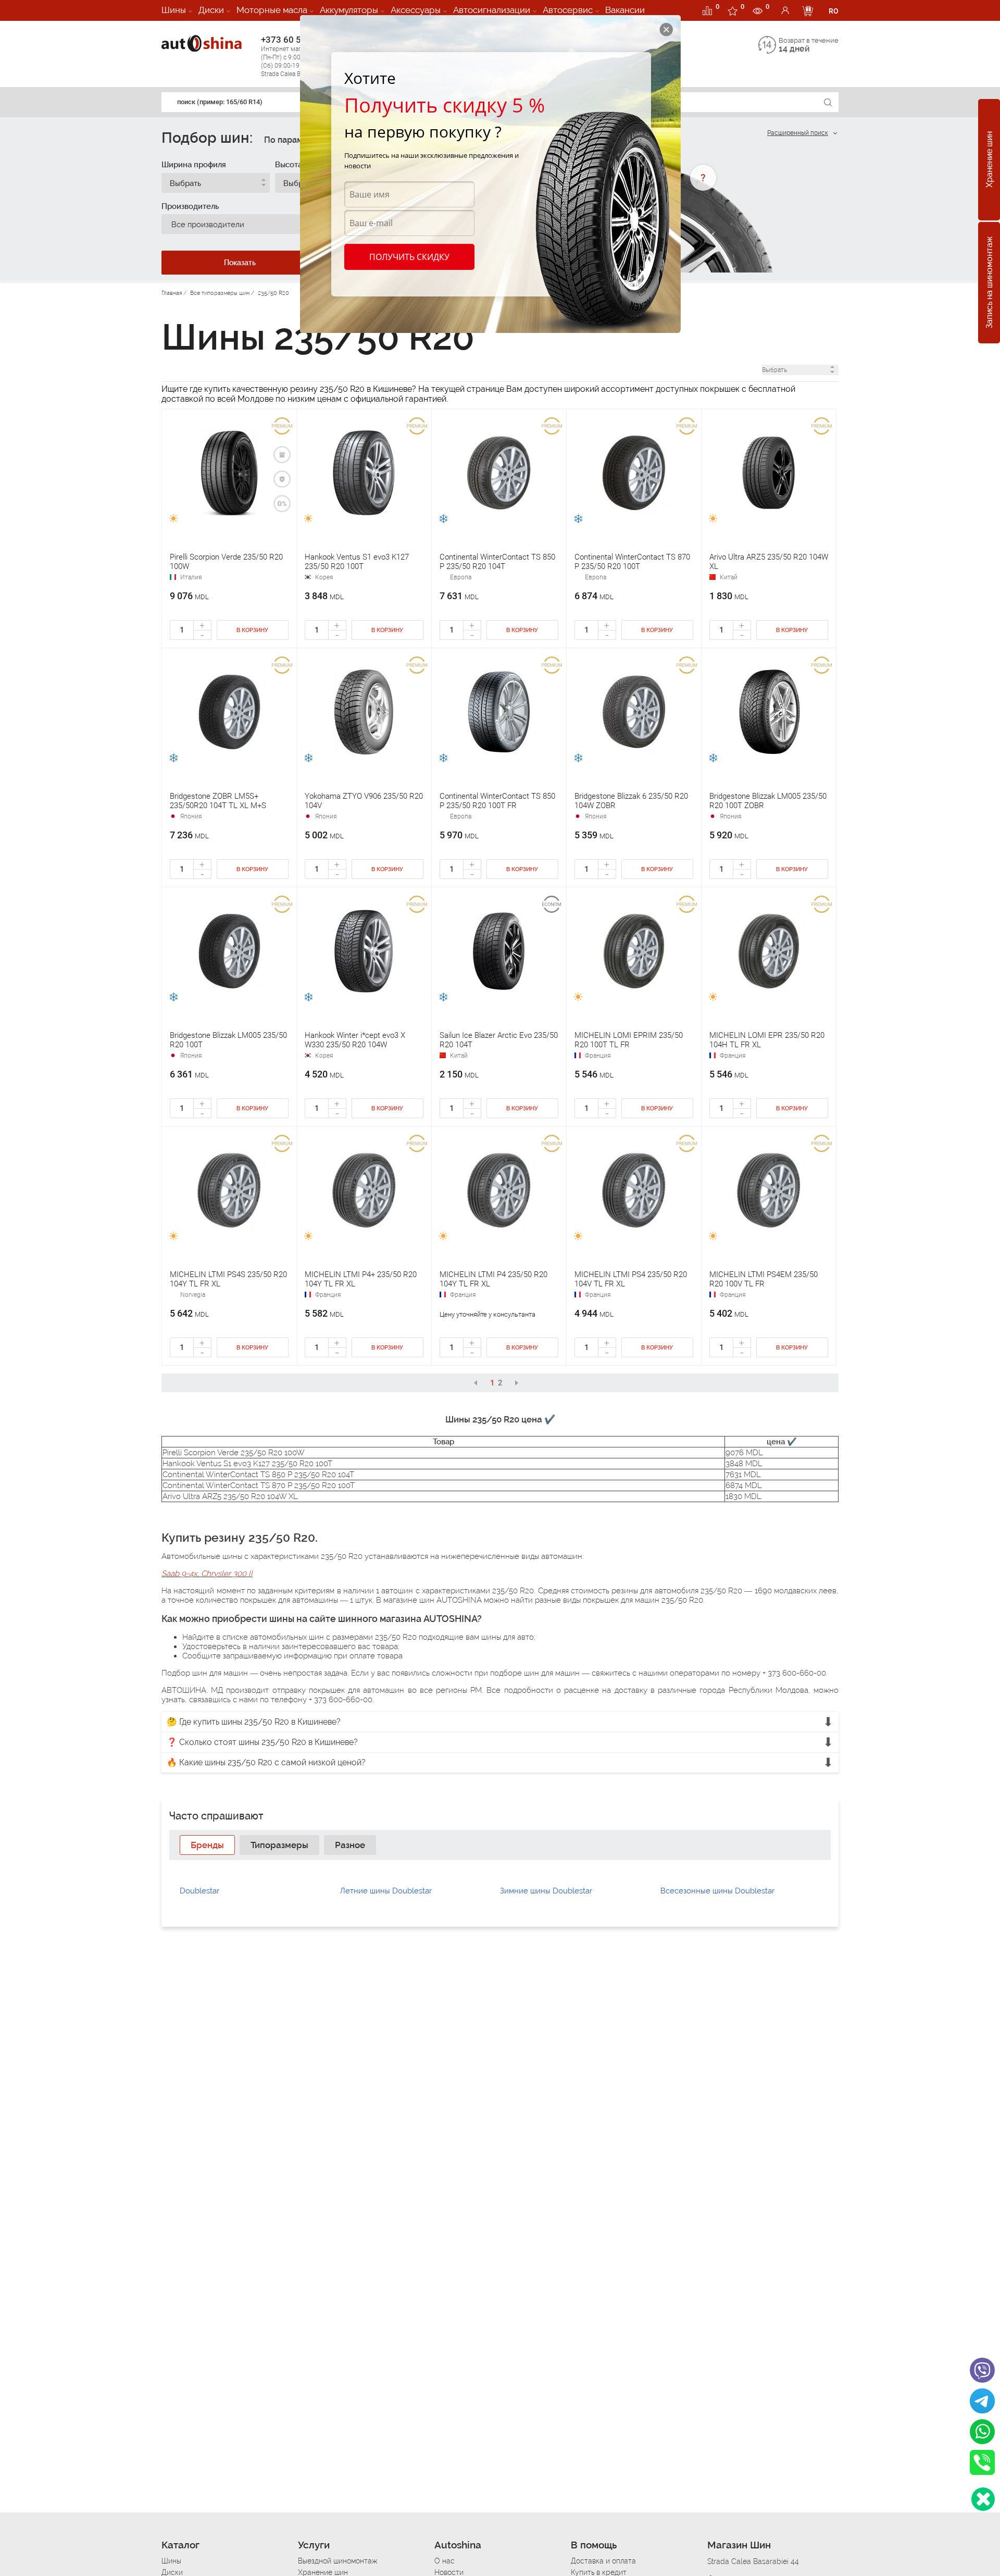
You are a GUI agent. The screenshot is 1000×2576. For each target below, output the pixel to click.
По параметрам (296, 140)
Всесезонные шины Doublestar (717, 1891)
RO (834, 11)
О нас (445, 2561)
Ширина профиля (194, 165)
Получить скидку (409, 257)
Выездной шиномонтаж (337, 2561)
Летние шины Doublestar (386, 1891)
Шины (174, 10)
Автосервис (568, 10)
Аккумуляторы (349, 10)
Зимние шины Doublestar (546, 1891)
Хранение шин (989, 160)
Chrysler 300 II (227, 1574)
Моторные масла (272, 10)
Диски (211, 10)
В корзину (252, 630)
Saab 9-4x (179, 1574)
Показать (240, 263)
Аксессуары (416, 10)
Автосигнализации (492, 10)
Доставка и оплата (603, 2561)
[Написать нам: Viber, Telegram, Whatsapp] (983, 2499)
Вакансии (625, 10)
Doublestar (199, 1891)
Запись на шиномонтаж (989, 283)
